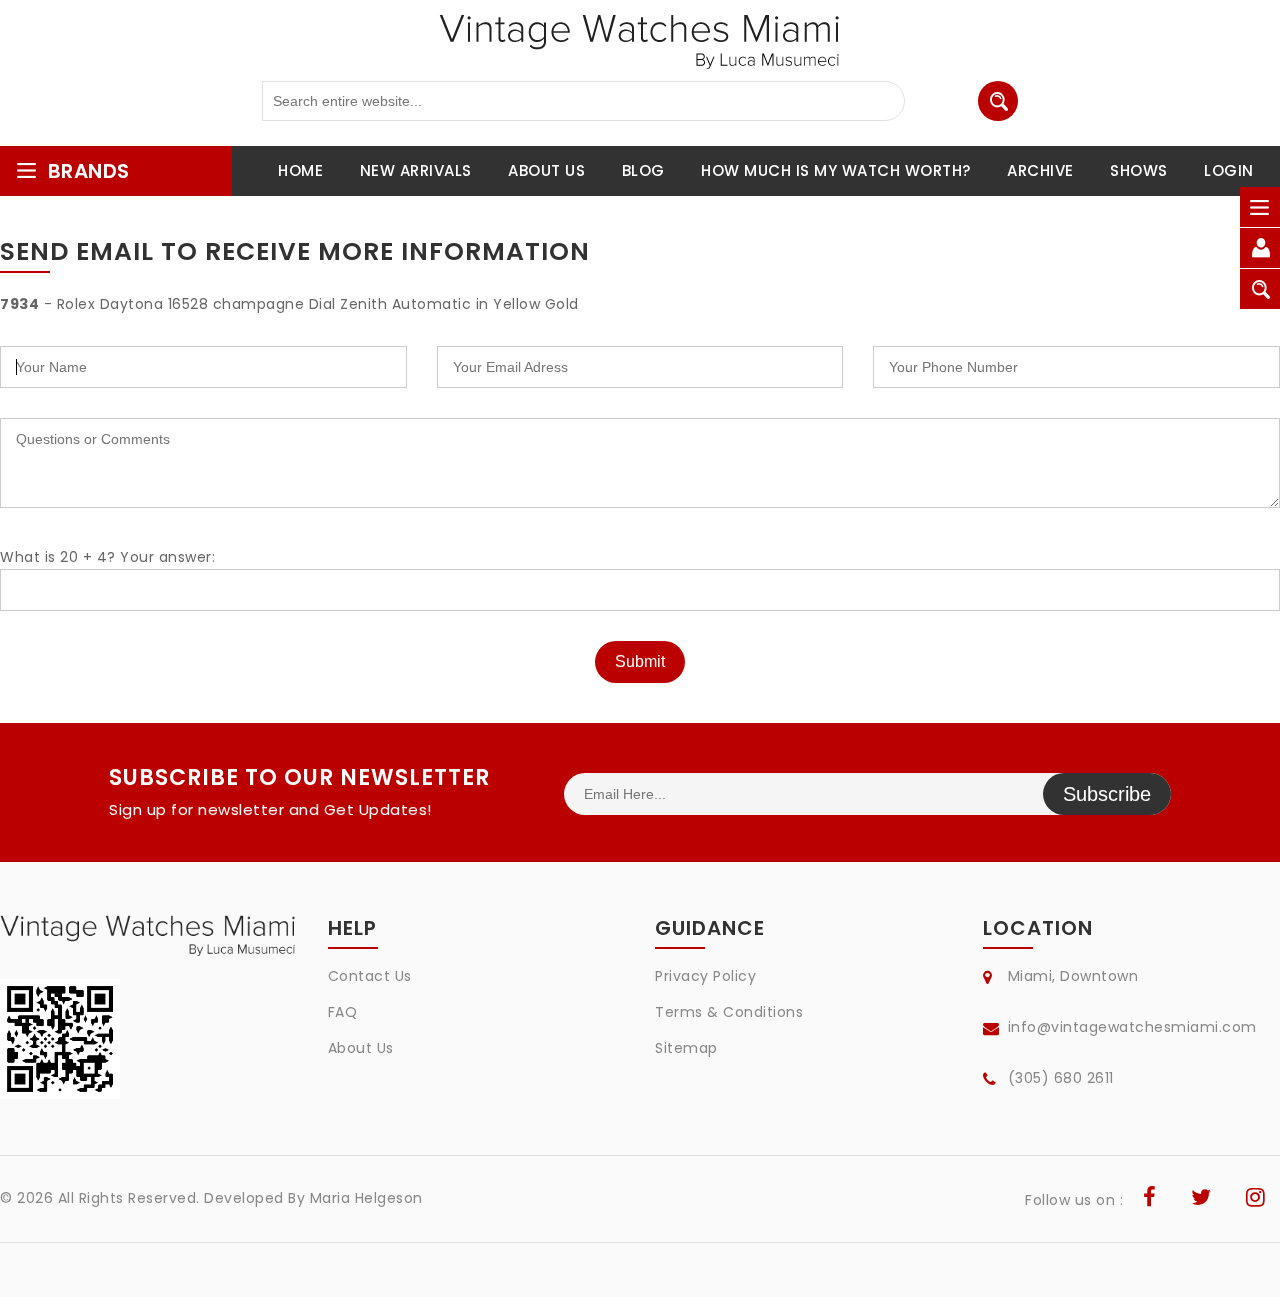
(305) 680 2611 (1061, 1078)
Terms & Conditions (729, 1012)
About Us (361, 1048)
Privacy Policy (705, 976)
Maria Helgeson (366, 1198)
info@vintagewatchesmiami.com (1132, 1027)
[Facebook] (1150, 1200)
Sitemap (686, 1048)
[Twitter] (1201, 1200)
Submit (640, 661)
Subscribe (1107, 794)
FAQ (343, 1012)
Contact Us (370, 976)
